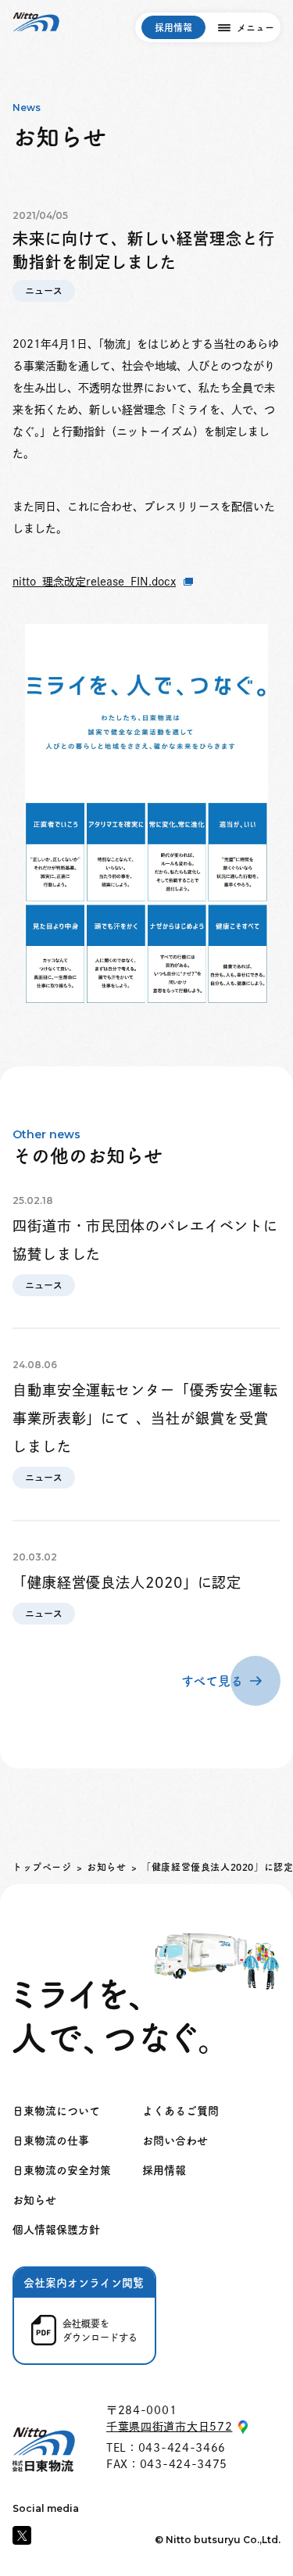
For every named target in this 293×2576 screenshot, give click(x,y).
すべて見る (212, 1681)
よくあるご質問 (180, 2111)
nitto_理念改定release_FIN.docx (94, 582)
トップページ (42, 1867)
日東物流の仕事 (51, 2141)
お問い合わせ (175, 2141)
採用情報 (173, 27)
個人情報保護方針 (56, 2230)
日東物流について (56, 2111)
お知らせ (106, 1867)
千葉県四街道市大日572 (169, 2427)
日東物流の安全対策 (62, 2170)
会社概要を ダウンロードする (100, 2331)
